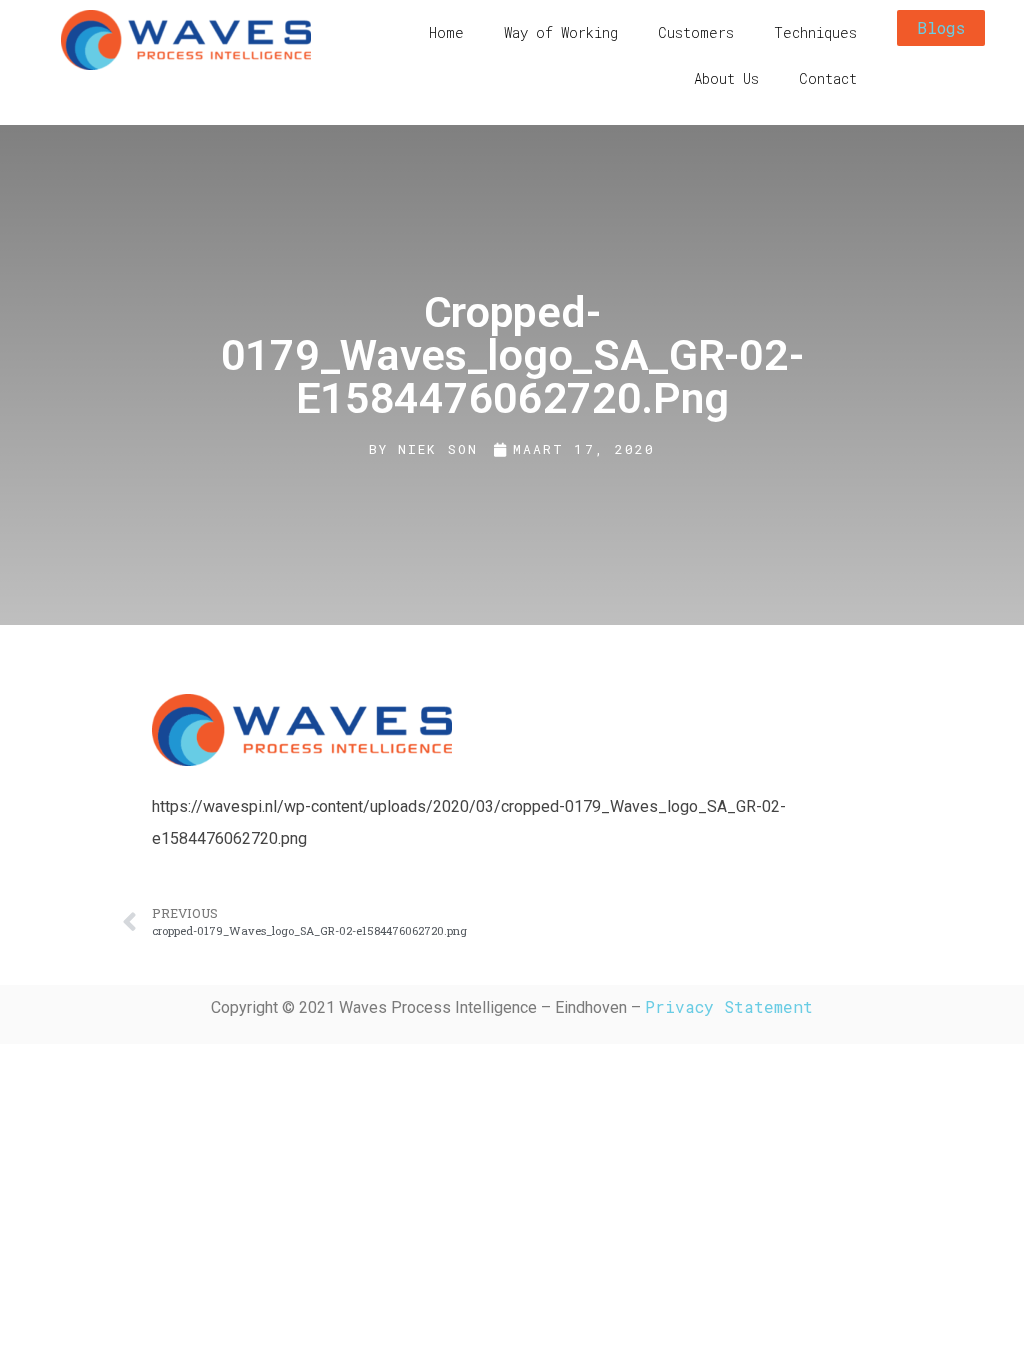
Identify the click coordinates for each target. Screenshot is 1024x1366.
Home (446, 32)
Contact (828, 78)
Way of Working (561, 32)
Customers (696, 32)
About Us (726, 78)
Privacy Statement (729, 1006)
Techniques (815, 32)
